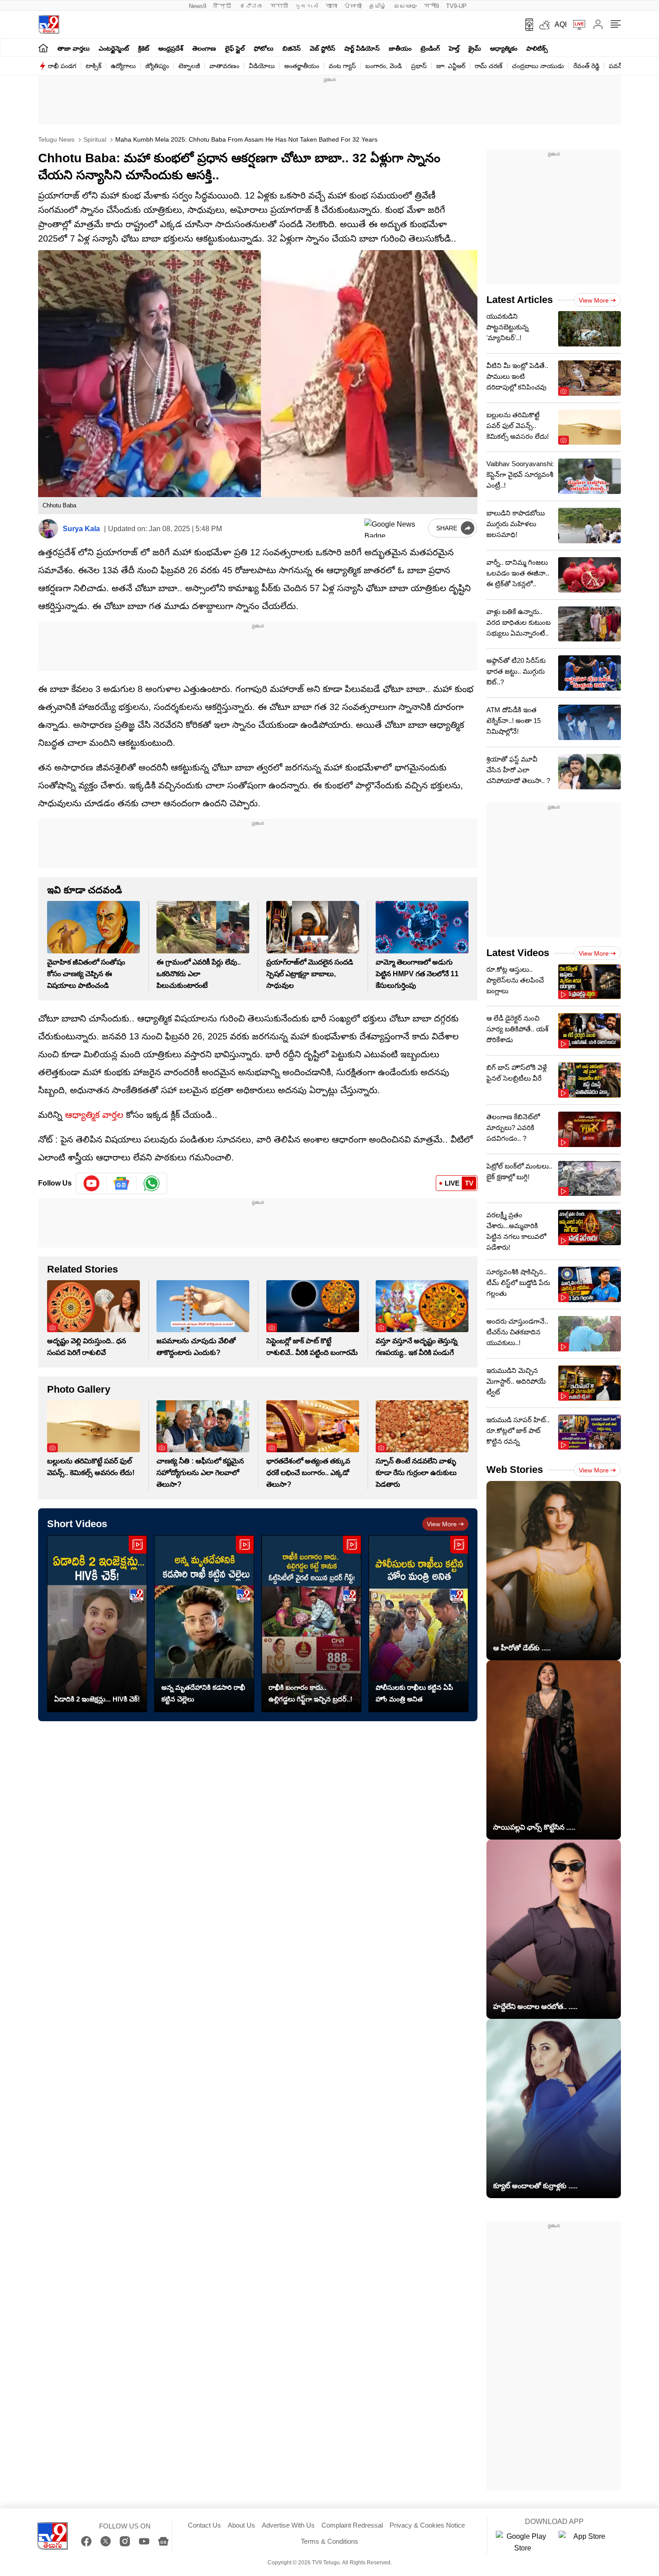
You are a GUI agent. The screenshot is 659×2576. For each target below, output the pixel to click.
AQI (561, 24)
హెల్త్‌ (454, 48)
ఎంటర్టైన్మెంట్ (114, 48)
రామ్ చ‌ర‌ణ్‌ (489, 66)
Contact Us (204, 2525)
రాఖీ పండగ (62, 66)
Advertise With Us (288, 2525)
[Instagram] (125, 2541)
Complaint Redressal (352, 2525)
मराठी (279, 6)
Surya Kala (81, 529)
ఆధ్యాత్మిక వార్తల (94, 1115)
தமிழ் (378, 6)
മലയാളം (405, 6)
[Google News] (163, 2541)
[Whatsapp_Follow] (152, 1183)
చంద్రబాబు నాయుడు (538, 66)
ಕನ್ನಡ (251, 6)
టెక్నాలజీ (189, 66)
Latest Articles (520, 300)
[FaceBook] (86, 2541)
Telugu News (56, 139)
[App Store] (585, 2542)
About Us (241, 2525)
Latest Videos (518, 953)
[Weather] (544, 25)
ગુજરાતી (307, 6)
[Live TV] (576, 25)
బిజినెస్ (292, 48)
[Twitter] (106, 2541)
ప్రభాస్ (419, 66)
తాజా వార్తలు (74, 48)
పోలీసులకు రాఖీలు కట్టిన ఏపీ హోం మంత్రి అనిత (414, 1693)
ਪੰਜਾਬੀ (353, 6)
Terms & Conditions (329, 2541)
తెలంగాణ (204, 48)
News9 (197, 6)
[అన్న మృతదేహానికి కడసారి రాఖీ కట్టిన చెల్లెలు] (204, 1624)
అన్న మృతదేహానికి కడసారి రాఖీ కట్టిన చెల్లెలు (203, 1693)
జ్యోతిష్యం (157, 66)
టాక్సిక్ (93, 66)
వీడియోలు (262, 66)
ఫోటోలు (264, 48)
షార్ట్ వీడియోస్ (362, 48)
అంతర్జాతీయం (302, 66)
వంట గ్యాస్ (342, 66)
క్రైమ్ (475, 48)
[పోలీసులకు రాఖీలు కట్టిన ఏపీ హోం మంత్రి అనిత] (418, 1624)
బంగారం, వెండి (384, 66)
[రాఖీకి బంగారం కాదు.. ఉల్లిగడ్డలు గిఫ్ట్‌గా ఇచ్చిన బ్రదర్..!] (311, 1624)
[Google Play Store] (523, 2542)
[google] (395, 528)
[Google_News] (122, 1183)
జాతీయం (400, 48)
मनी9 (431, 6)
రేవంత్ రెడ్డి (586, 66)
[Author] (48, 529)
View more (442, 1524)
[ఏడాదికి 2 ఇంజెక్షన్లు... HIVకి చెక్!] (97, 1624)
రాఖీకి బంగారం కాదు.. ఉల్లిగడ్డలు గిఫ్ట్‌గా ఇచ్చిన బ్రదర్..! (310, 1693)
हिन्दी (223, 6)
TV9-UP (456, 6)
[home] (43, 48)
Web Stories (515, 1470)
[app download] (526, 25)
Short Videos (77, 1524)
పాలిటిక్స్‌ (537, 48)
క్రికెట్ (144, 48)
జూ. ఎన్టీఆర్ (451, 66)
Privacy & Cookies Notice (427, 2525)
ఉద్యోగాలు (123, 66)
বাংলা (331, 6)
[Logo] (49, 24)
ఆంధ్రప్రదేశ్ (171, 48)
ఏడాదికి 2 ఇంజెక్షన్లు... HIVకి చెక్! (97, 1699)
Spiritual (94, 139)
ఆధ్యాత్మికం (504, 48)
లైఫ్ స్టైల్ (235, 48)
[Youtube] (92, 1183)
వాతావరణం (224, 66)
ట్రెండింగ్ (430, 48)
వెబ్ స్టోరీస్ (323, 48)
